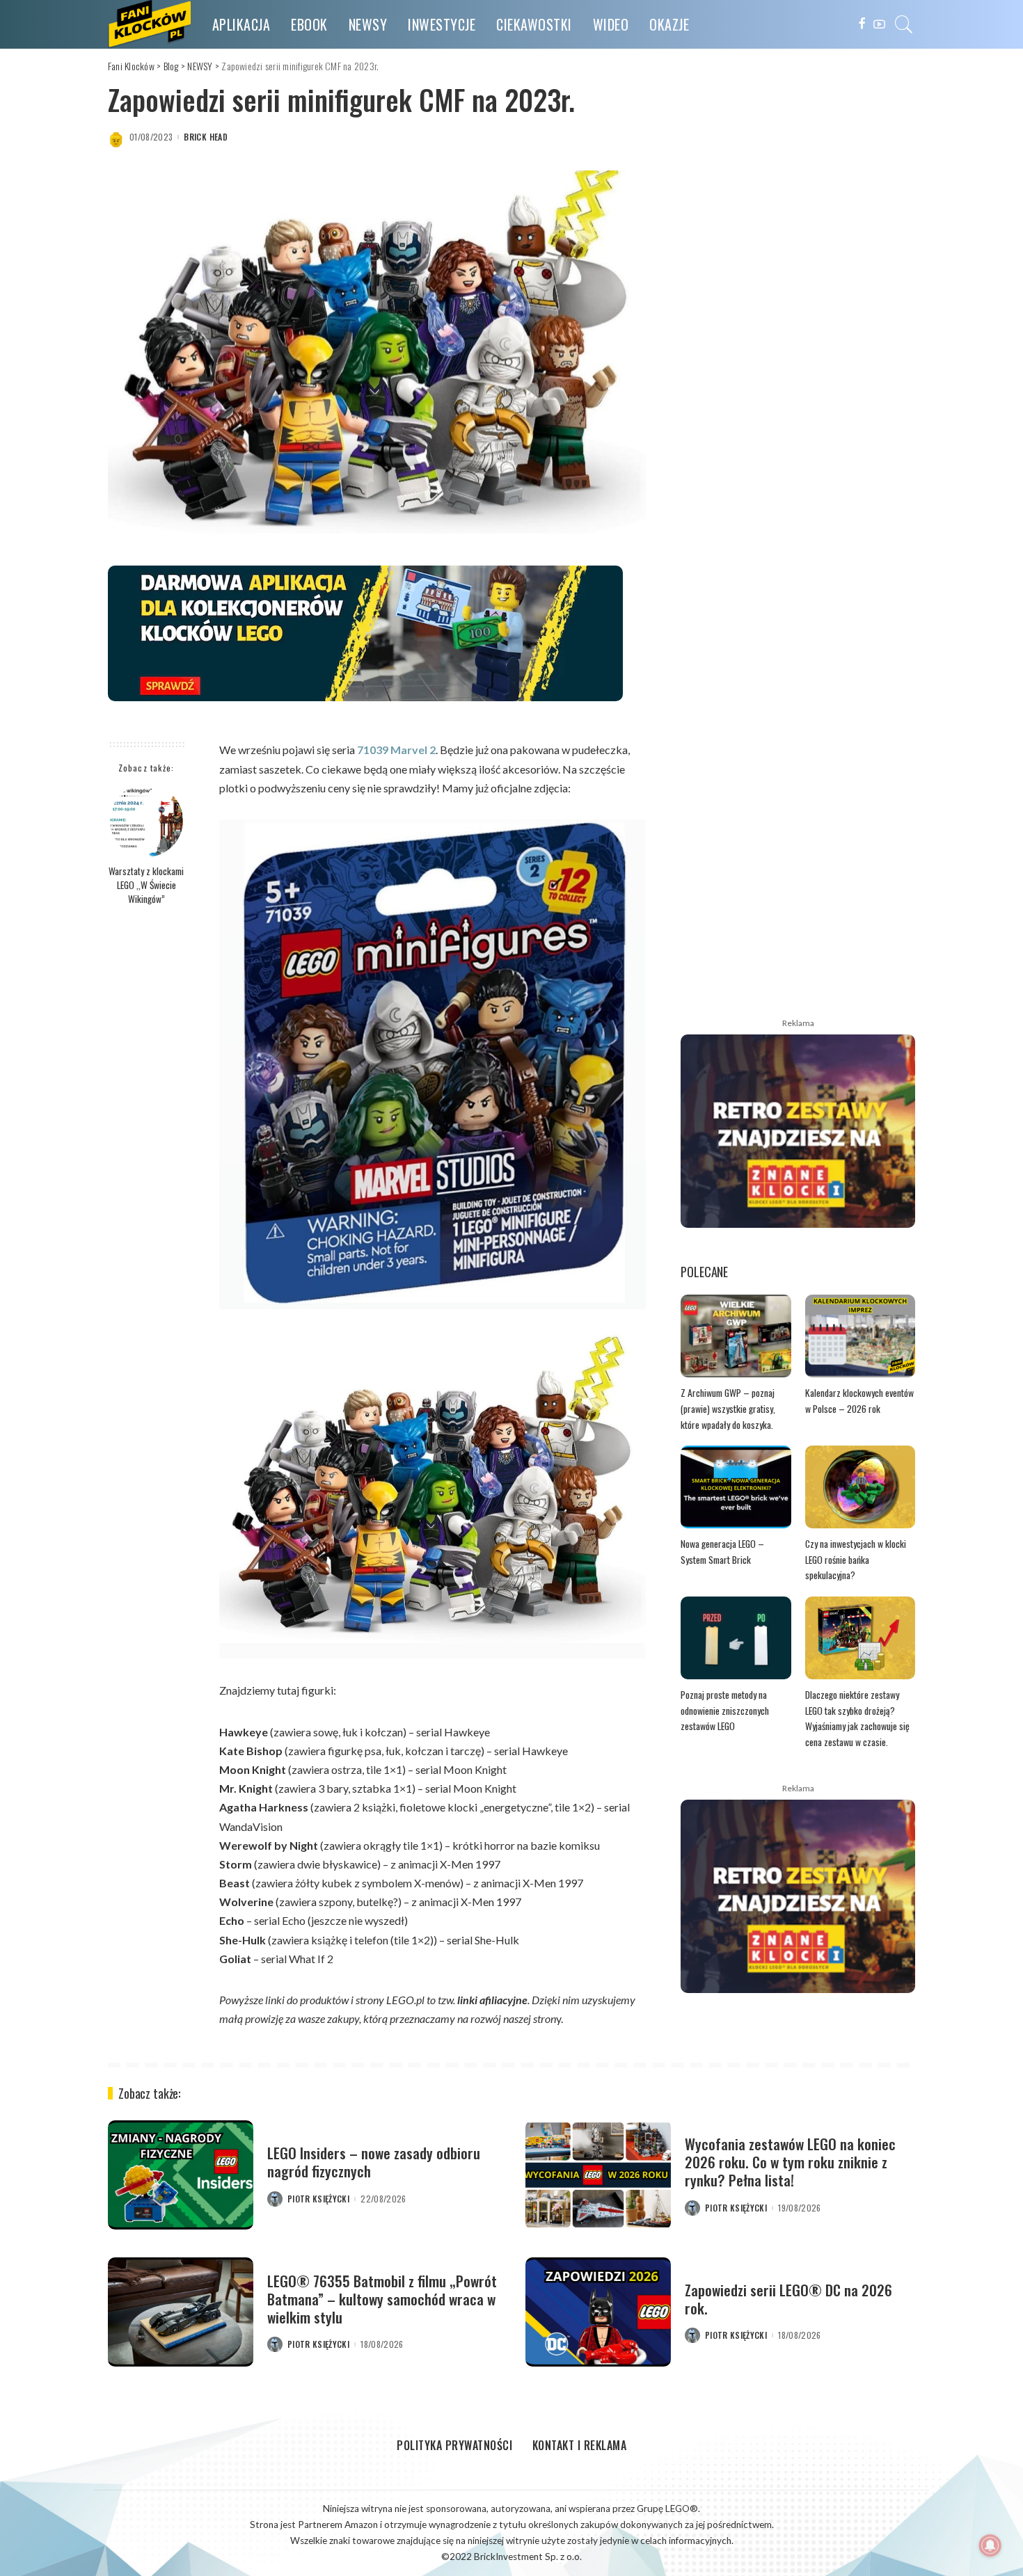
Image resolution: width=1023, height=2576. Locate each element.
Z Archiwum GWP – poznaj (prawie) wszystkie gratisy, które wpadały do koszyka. (728, 1408)
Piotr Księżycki (318, 2199)
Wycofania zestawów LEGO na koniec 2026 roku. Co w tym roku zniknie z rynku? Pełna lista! (790, 2162)
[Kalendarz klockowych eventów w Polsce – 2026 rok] (861, 1336)
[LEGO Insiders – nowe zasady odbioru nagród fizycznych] (181, 2175)
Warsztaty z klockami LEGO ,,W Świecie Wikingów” (146, 885)
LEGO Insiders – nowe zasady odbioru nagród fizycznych (374, 2162)
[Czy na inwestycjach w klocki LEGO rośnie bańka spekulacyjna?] (861, 1487)
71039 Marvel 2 (396, 750)
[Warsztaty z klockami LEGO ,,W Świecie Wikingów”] (146, 821)
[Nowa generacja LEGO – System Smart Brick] (736, 1487)
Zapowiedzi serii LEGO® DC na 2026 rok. (788, 2299)
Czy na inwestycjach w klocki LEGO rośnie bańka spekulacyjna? (856, 1559)
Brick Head (205, 137)
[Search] (904, 24)
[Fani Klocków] (150, 24)
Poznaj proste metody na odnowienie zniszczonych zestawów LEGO (725, 1710)
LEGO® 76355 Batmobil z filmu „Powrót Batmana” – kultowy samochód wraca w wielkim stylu (382, 2299)
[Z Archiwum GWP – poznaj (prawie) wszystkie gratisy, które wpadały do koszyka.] (736, 1336)
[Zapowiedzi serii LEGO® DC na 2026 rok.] (598, 2312)
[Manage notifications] (990, 2545)
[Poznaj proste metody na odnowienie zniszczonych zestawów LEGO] (736, 1638)
